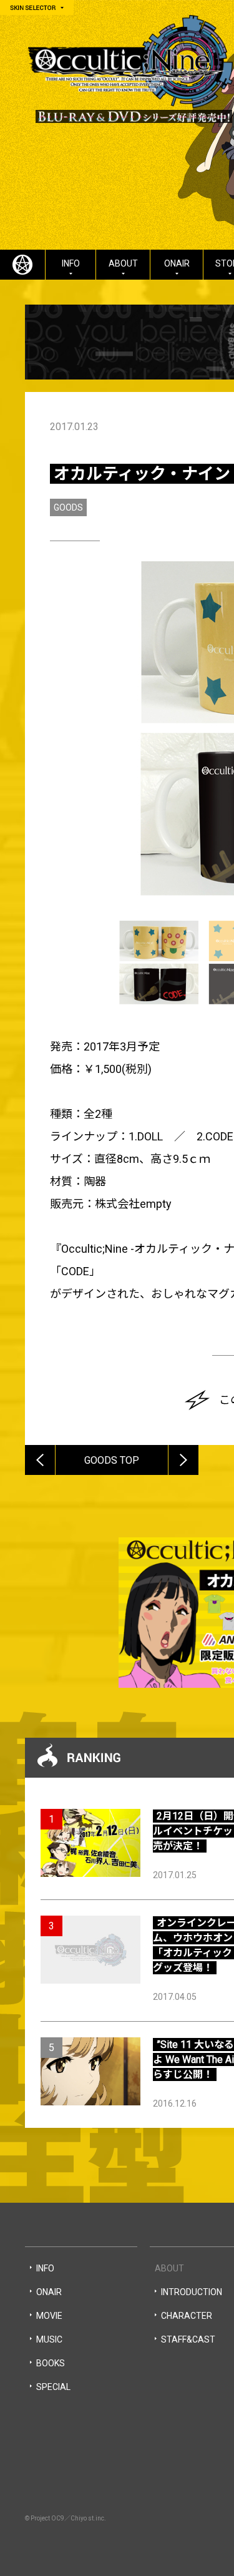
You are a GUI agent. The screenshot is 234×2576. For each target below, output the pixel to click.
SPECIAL (53, 2387)
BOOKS (51, 2363)
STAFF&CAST (188, 2339)
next (198, 1449)
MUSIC (49, 2339)
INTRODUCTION (192, 2292)
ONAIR (177, 263)
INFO (71, 263)
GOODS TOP (112, 1460)
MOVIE (49, 2316)
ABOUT (123, 263)
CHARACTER (187, 2316)
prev (55, 1449)
